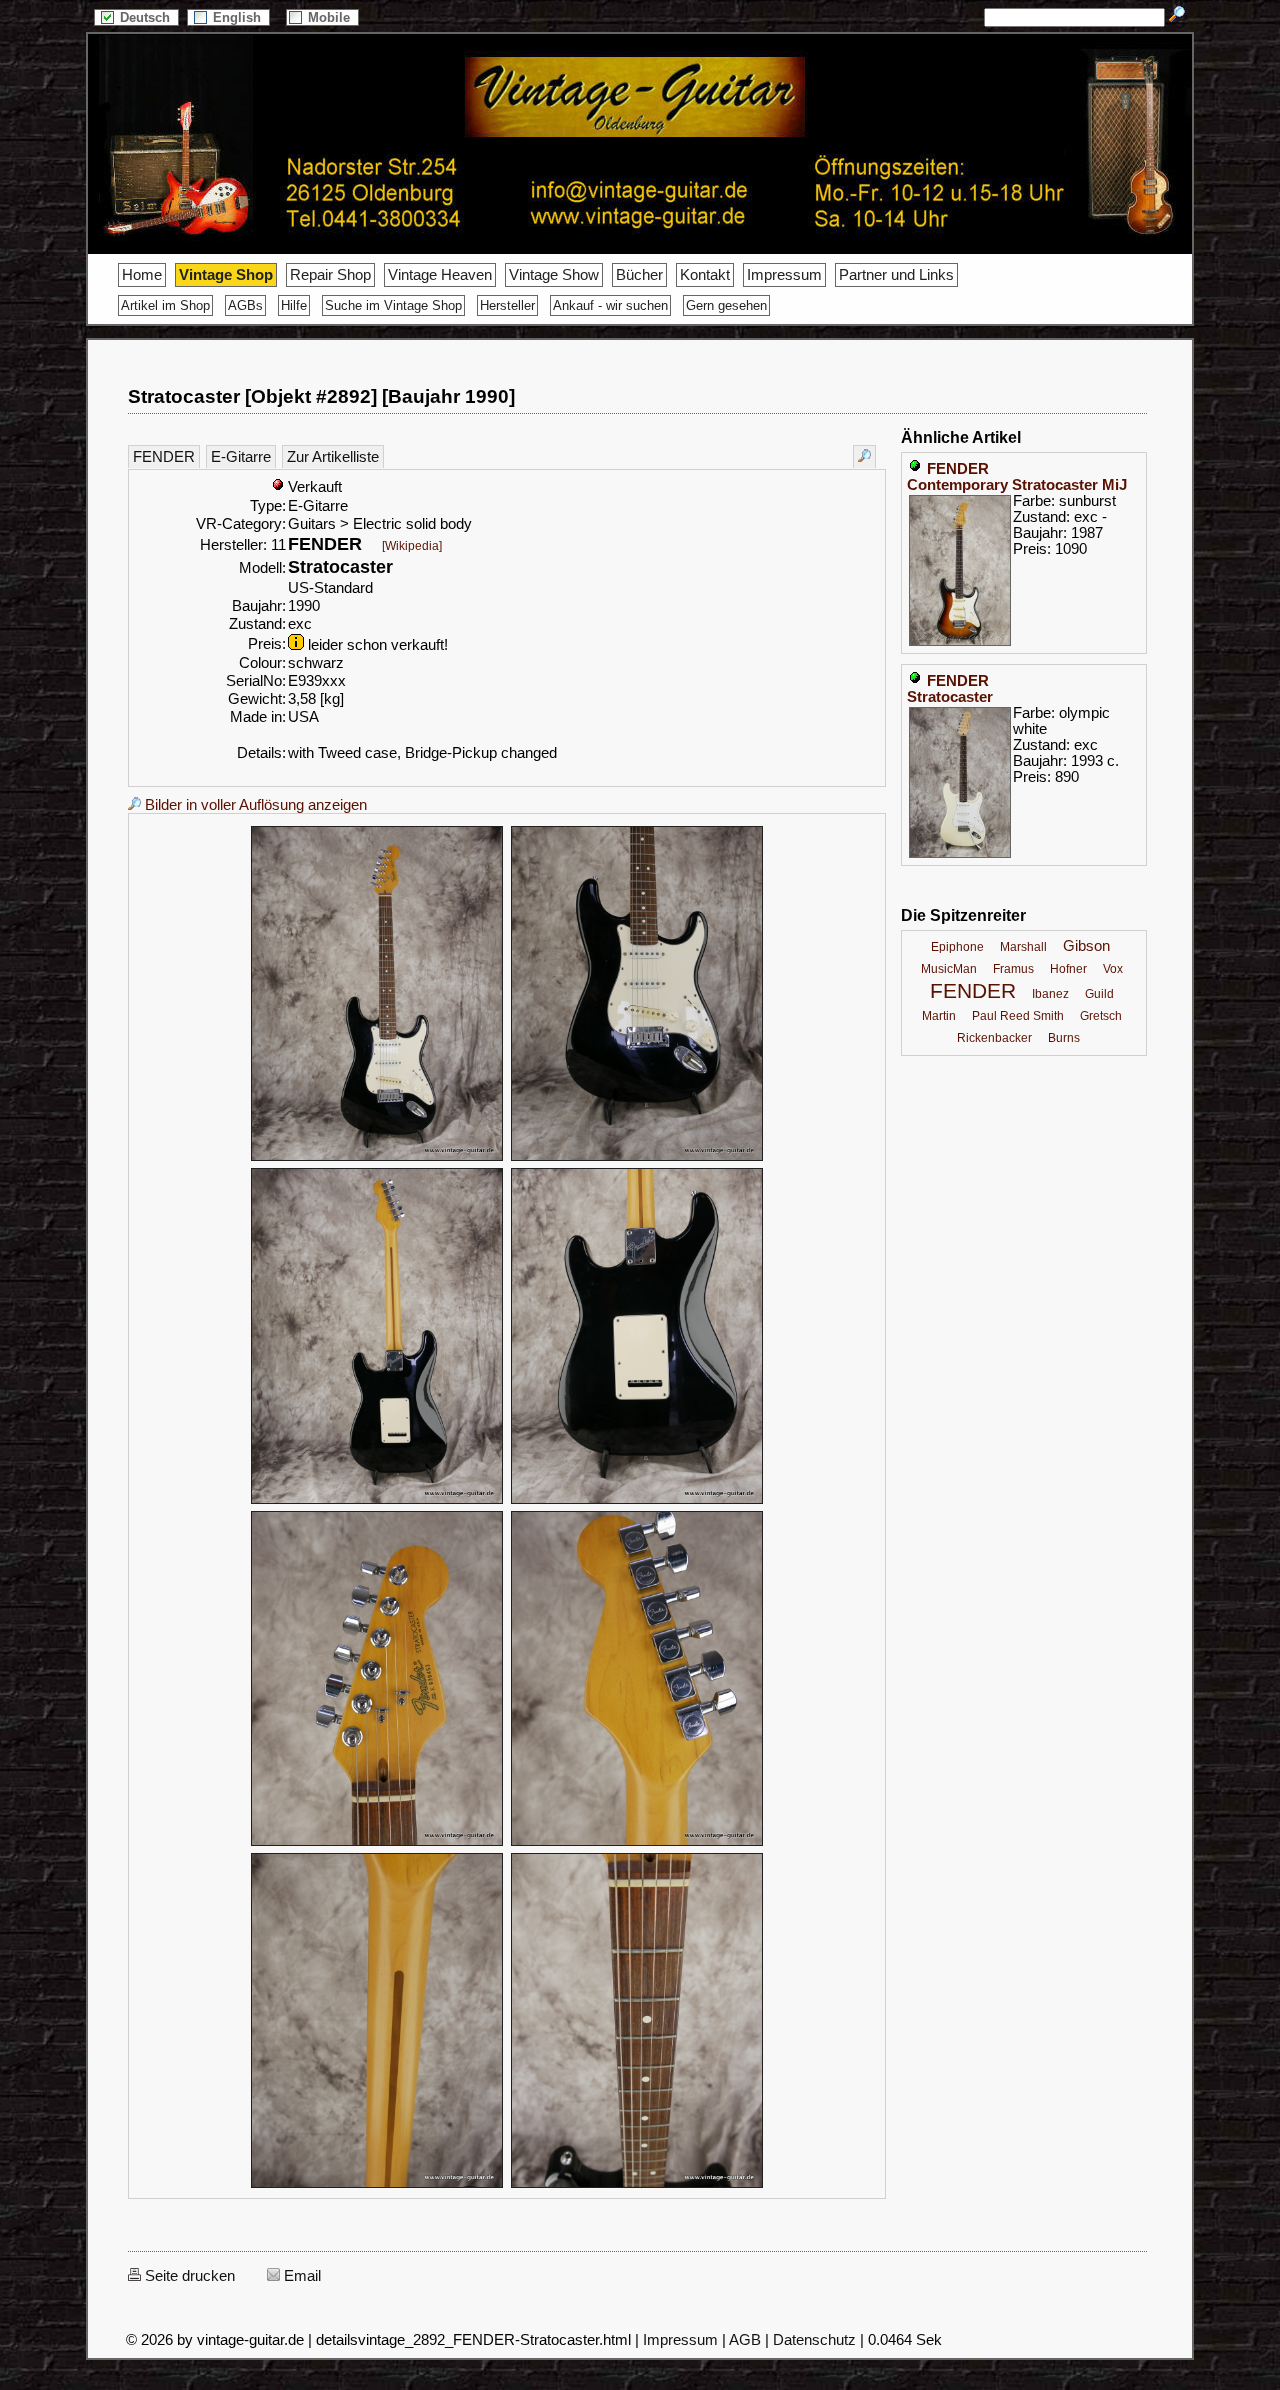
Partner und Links (896, 275)
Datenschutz (814, 2340)
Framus (1013, 969)
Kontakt (705, 275)
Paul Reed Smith (1018, 1016)
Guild (1099, 994)
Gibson (1086, 946)
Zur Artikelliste (333, 457)
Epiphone (957, 947)
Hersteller (507, 305)
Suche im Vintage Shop (393, 305)
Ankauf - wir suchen (610, 305)
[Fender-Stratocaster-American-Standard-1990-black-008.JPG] (637, 2185)
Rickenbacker (994, 1038)
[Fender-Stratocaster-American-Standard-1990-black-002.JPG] (637, 1158)
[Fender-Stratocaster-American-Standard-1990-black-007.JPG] (377, 2185)
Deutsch (147, 17)
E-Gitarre (241, 457)
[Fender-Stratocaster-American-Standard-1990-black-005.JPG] (377, 1843)
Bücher (639, 275)
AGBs (245, 305)
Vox (1113, 969)
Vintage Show (554, 275)
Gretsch (1101, 1016)
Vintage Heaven (440, 275)
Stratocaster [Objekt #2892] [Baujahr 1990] (321, 396)
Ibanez (1050, 994)
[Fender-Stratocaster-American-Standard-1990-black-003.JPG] (377, 1501)
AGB (745, 2340)
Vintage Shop (226, 275)
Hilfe (294, 305)
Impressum (784, 275)
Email (300, 2276)
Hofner (1068, 969)
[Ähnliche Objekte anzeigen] (864, 456)
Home (142, 275)
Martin (939, 1016)
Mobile (331, 17)
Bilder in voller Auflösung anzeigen (254, 805)
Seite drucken (188, 2276)
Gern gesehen (726, 305)
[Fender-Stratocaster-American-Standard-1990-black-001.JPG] (377, 1158)
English (239, 17)
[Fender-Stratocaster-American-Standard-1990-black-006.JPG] (637, 1843)
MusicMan (949, 969)
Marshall (1023, 947)
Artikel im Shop (165, 305)
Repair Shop (330, 275)
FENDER (164, 457)
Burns (1064, 1038)
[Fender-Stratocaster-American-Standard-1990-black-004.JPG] (637, 1501)
